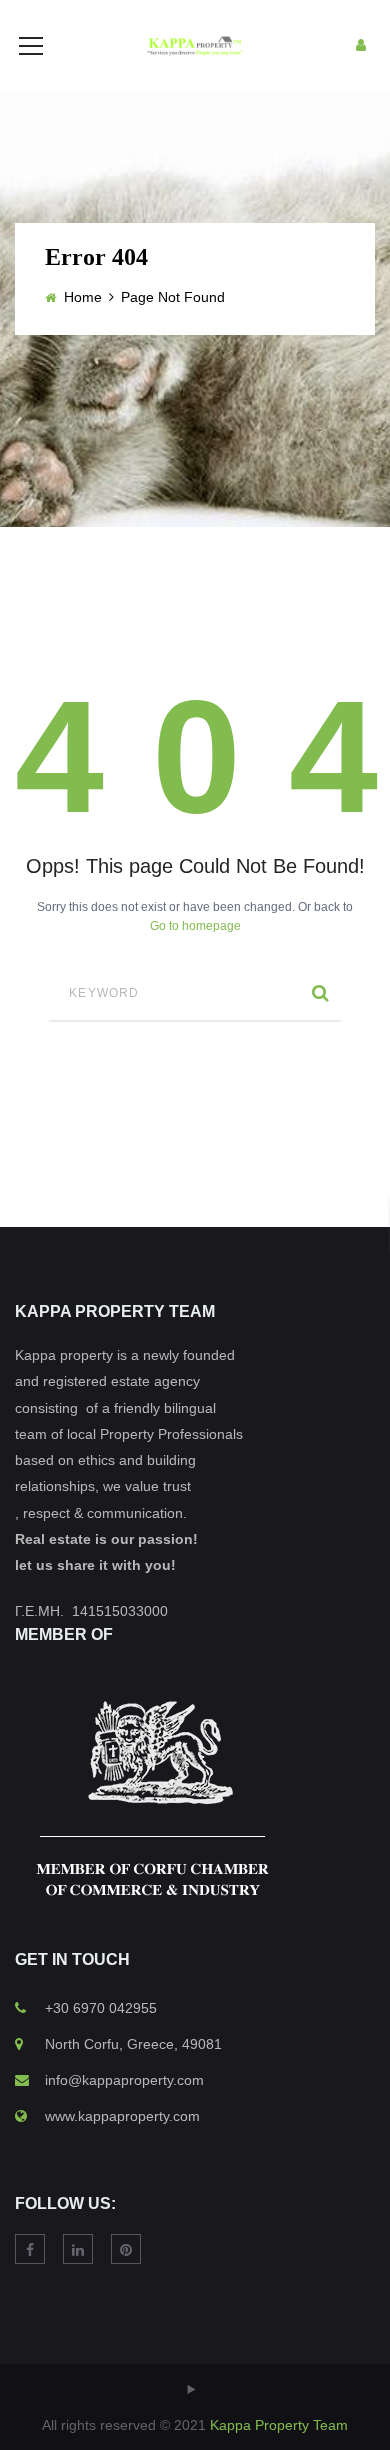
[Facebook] (30, 2249)
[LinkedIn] (78, 2249)
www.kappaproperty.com (122, 2116)
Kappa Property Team (279, 2425)
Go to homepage (195, 926)
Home (83, 297)
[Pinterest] (126, 2249)
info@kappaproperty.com (124, 2080)
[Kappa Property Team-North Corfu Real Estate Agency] (194, 45)
